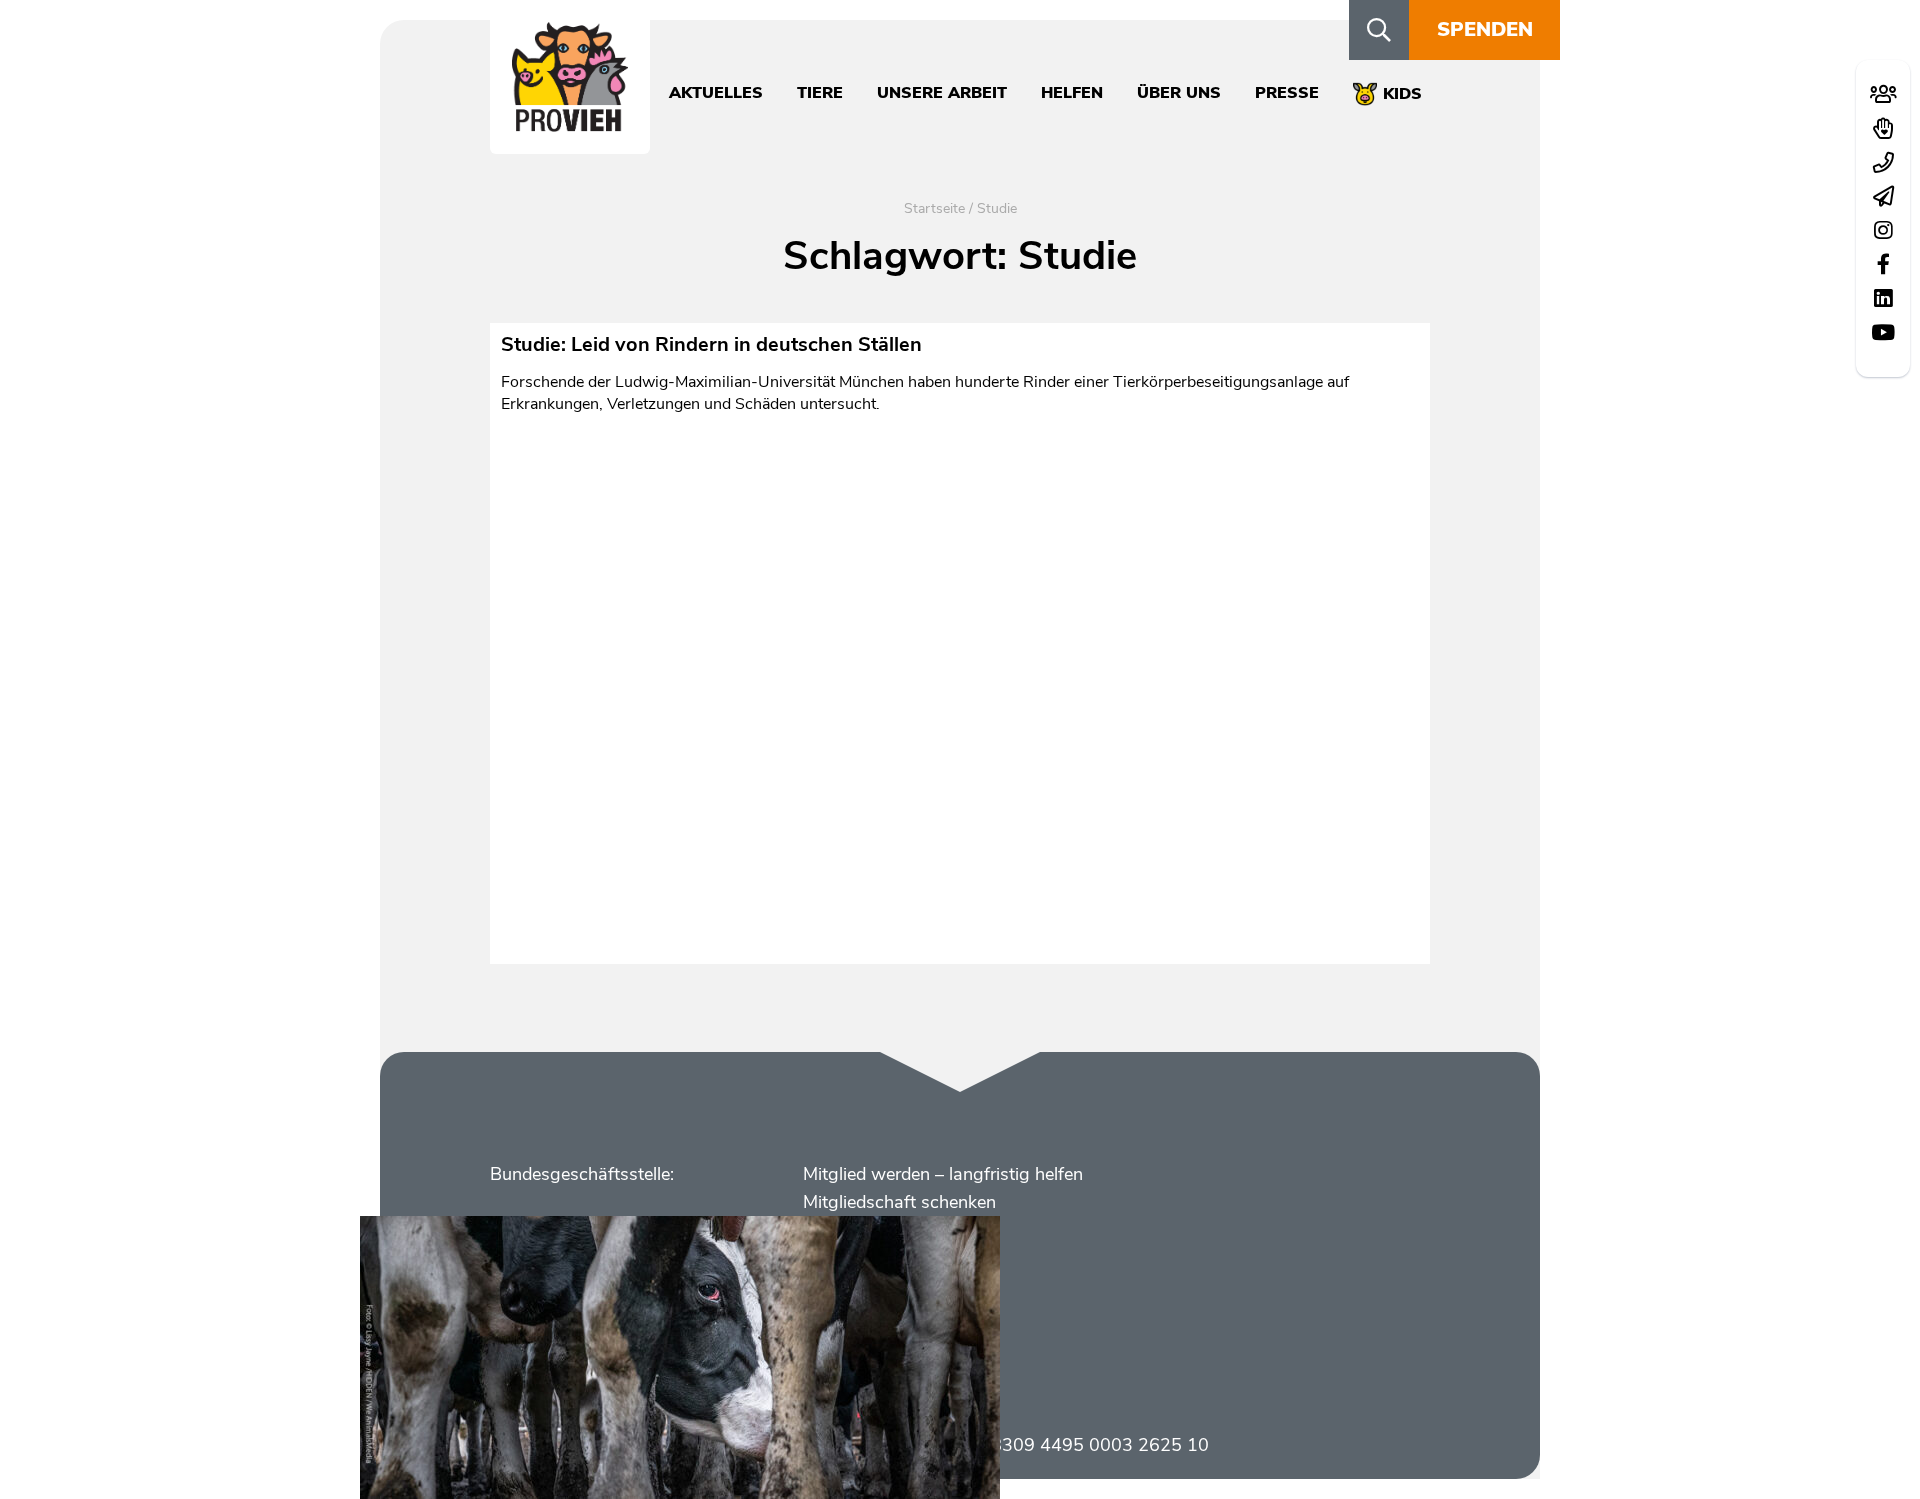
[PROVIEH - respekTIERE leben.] (570, 121)
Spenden (1485, 29)
